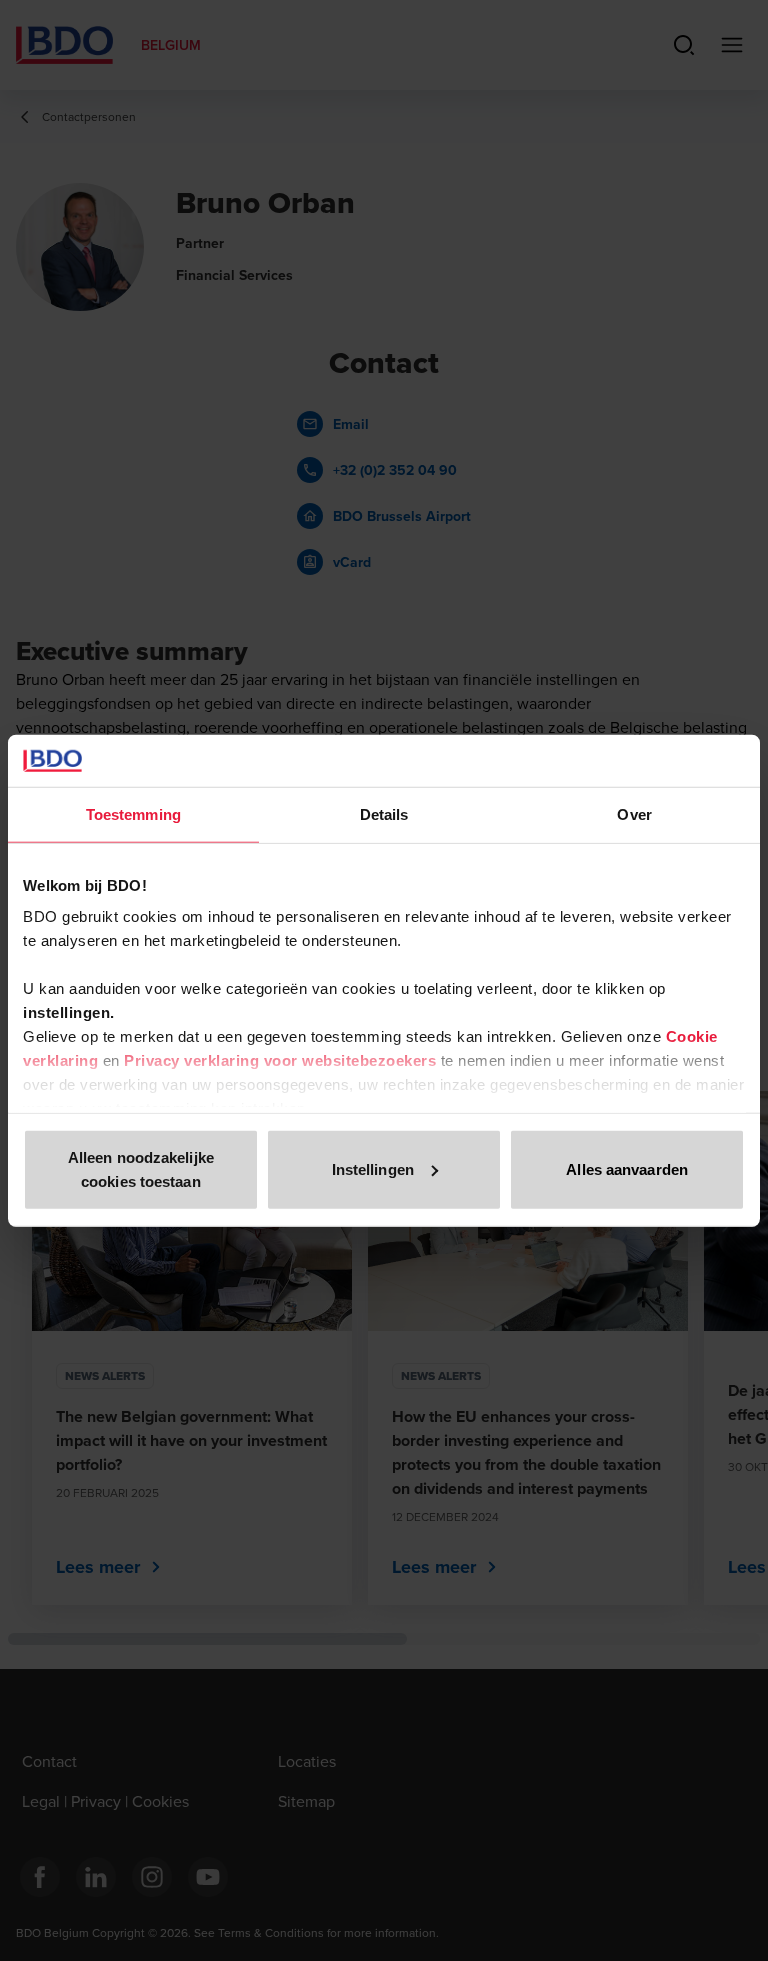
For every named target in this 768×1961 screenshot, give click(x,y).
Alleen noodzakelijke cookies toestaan (141, 1169)
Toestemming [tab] (133, 814)
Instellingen (373, 1169)
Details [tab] (384, 814)
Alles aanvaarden (627, 1169)
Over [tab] (634, 814)
